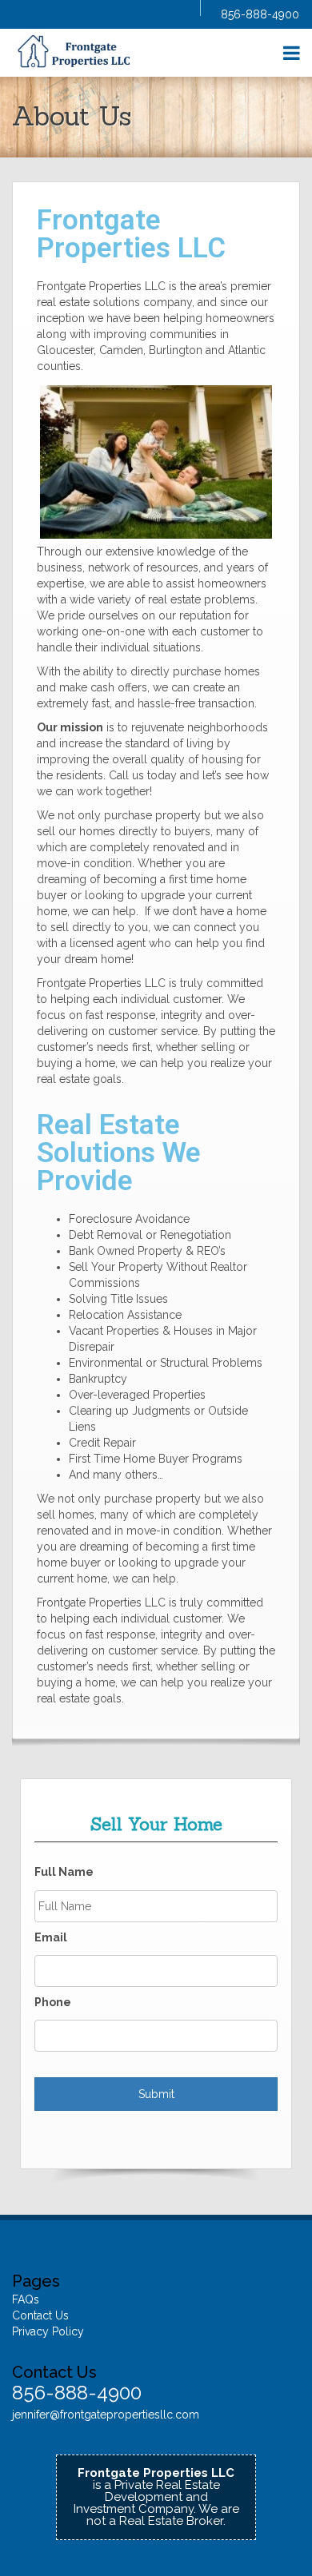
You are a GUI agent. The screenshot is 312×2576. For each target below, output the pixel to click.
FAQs (26, 2299)
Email (51, 1937)
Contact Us (40, 2315)
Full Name (64, 1872)
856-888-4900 (260, 14)
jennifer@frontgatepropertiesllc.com (106, 2415)
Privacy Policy (48, 2331)
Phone (53, 2002)
